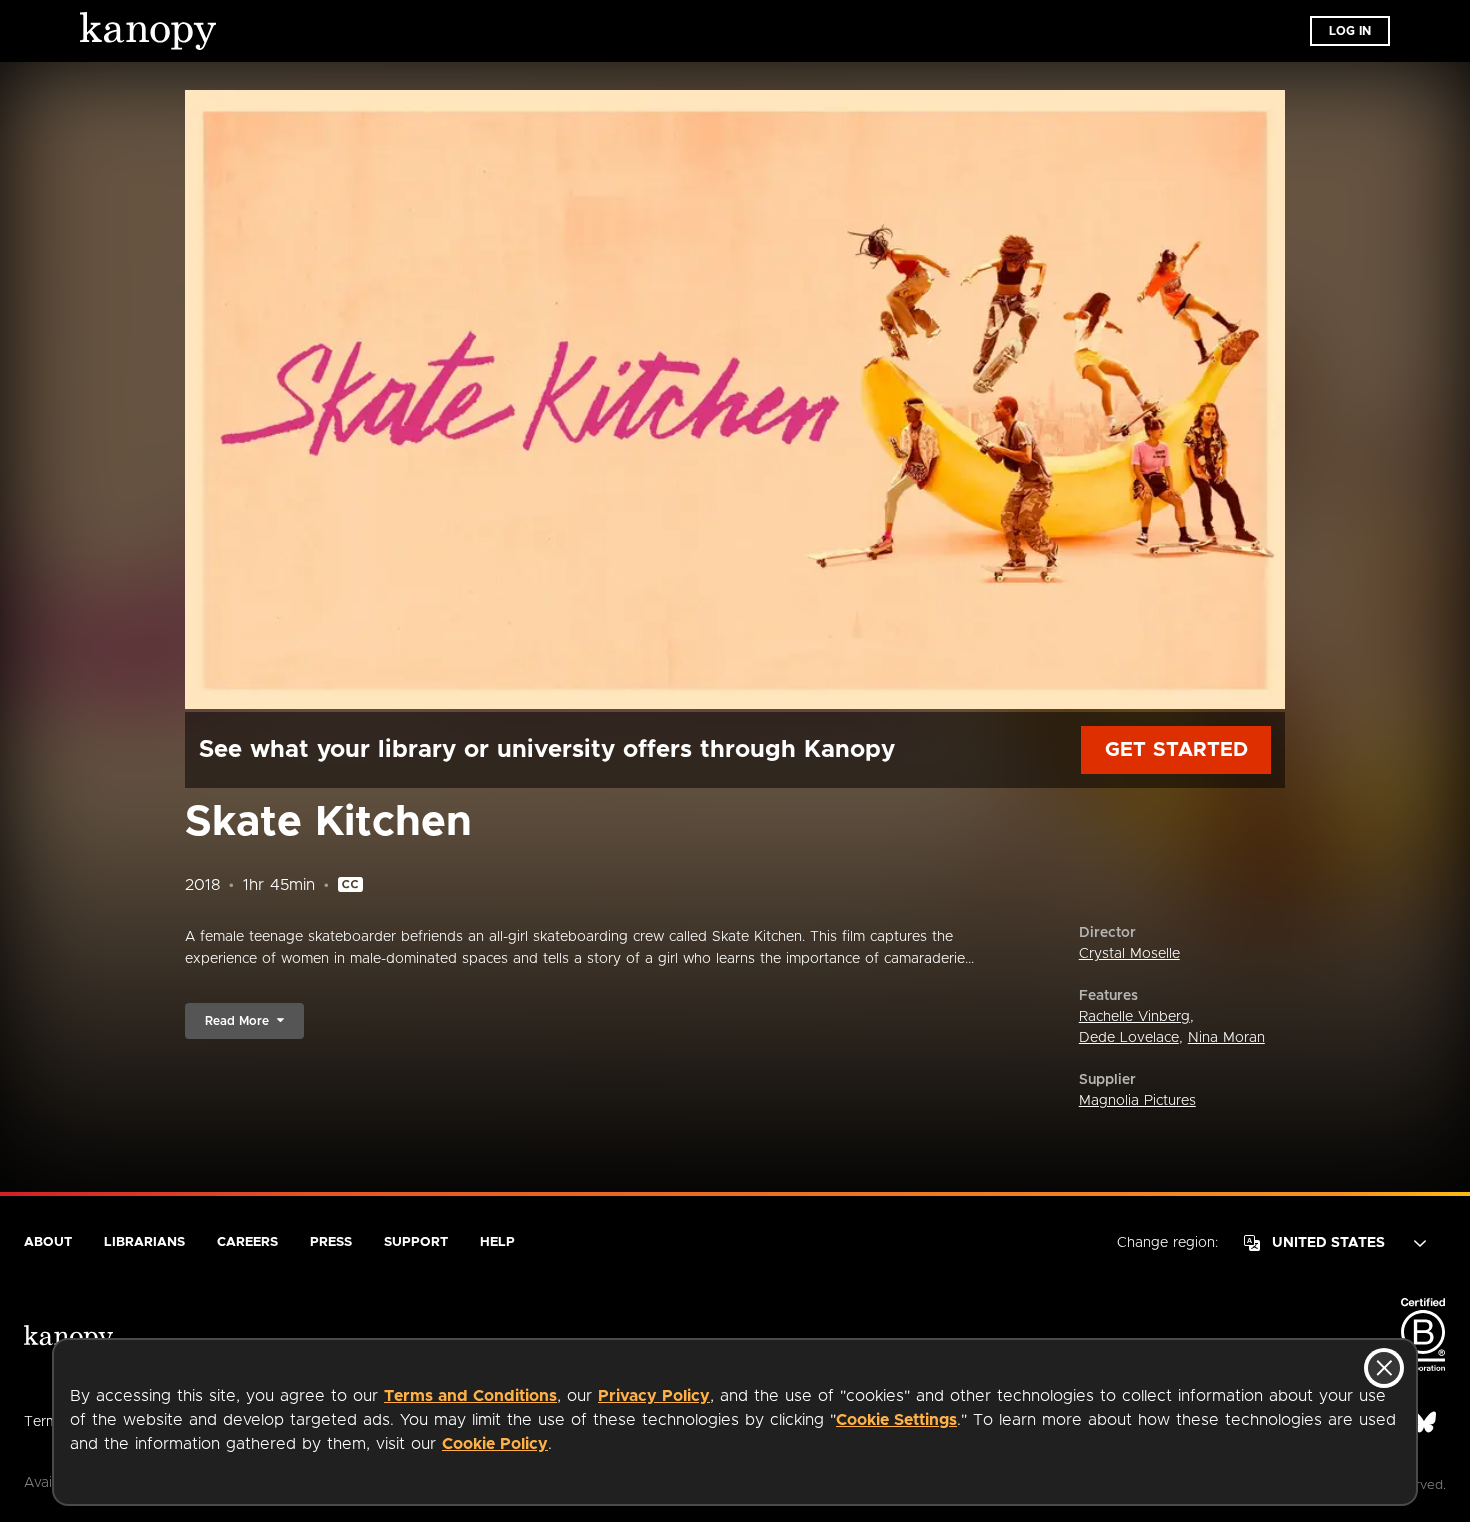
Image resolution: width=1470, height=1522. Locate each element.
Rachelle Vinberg (1134, 1017)
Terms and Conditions (470, 1396)
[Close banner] (1384, 1368)
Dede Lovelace (1129, 1038)
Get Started (1176, 750)
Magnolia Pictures (1137, 1101)
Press (331, 1242)
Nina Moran (1226, 1038)
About (48, 1242)
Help (497, 1242)
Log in (1350, 31)
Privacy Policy (654, 1396)
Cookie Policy (495, 1444)
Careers (247, 1242)
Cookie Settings (896, 1420)
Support (416, 1242)
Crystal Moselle (1129, 954)
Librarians (144, 1242)
